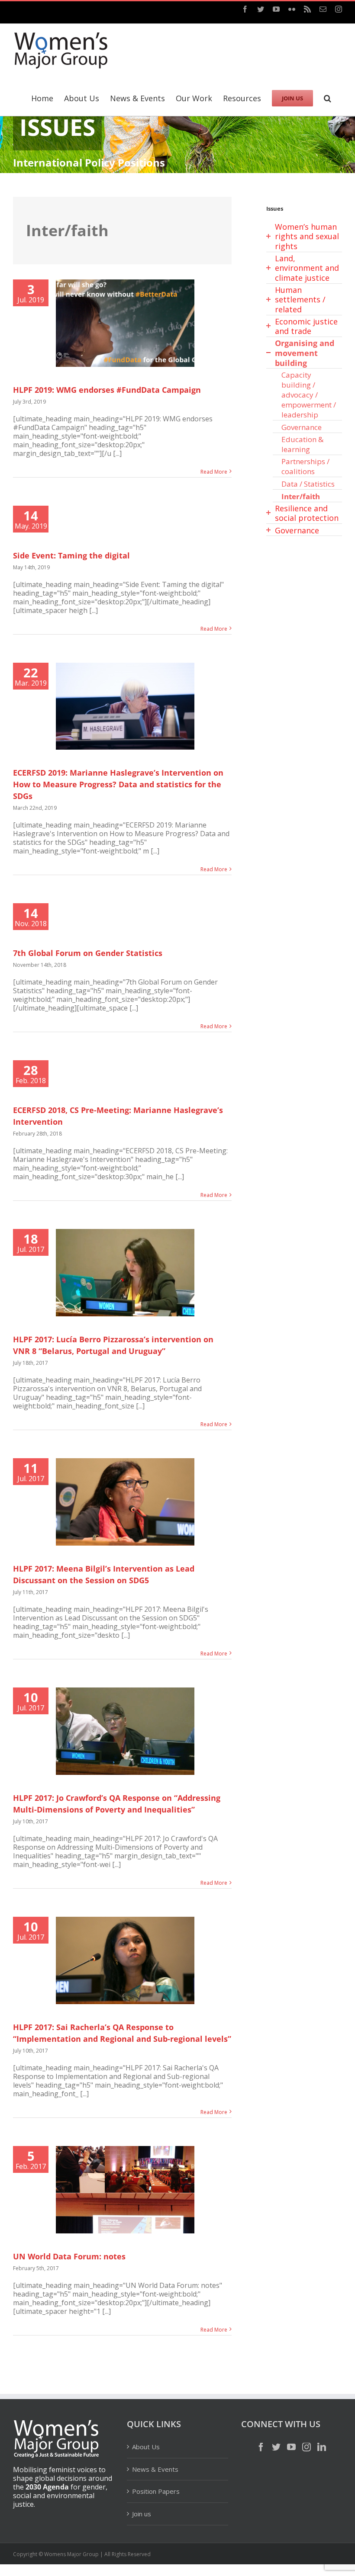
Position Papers (156, 2491)
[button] (328, 97)
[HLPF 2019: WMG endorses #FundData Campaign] (125, 323)
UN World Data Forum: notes (69, 2256)
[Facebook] (261, 2447)
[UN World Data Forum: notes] (125, 2190)
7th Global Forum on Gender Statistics (88, 953)
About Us (146, 2447)
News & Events (155, 2469)
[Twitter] (276, 2447)
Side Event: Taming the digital (71, 555)
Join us (142, 2514)
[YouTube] (291, 2447)
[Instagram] (307, 2447)
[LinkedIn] (322, 2447)
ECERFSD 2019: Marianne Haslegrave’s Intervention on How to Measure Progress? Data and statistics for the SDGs (118, 784)
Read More (214, 472)
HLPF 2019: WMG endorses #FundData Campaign (107, 390)
